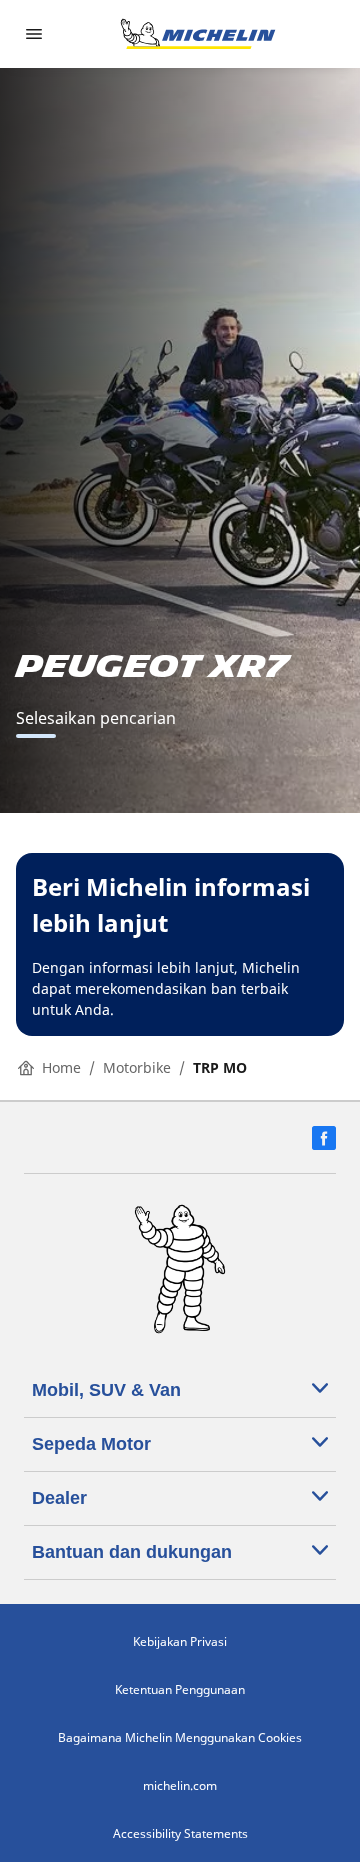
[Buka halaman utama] (198, 34)
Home (61, 1067)
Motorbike (137, 1067)
